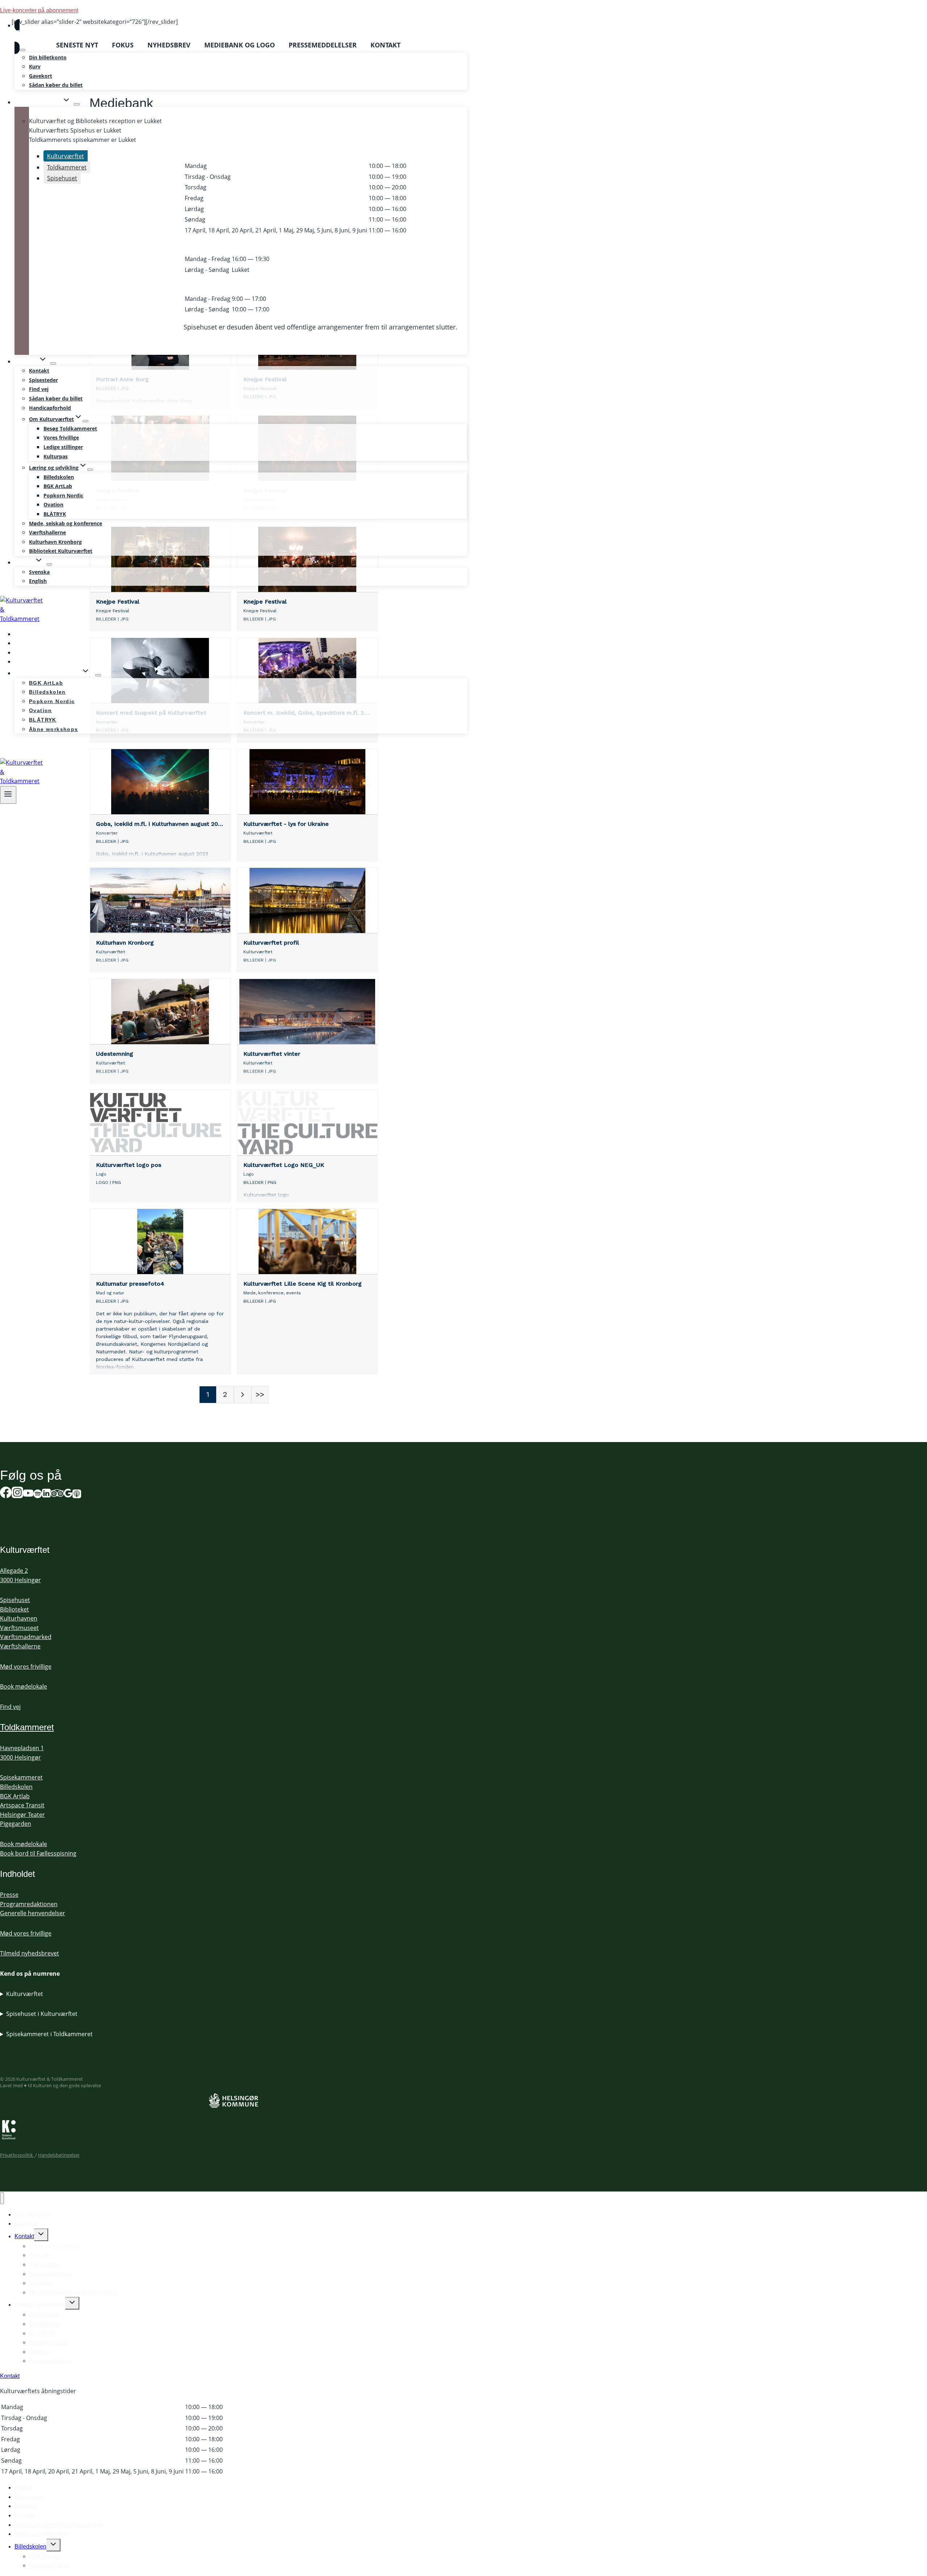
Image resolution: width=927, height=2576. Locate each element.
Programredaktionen (29, 1904)
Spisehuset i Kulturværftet (42, 2014)
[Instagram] (17, 1494)
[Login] (241, 37)
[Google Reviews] (68, 1494)
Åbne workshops (54, 729)
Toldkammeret (27, 1727)
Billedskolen (59, 477)
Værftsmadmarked (26, 1637)
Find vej (39, 389)
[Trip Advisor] (57, 1494)
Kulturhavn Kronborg (55, 542)
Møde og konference (55, 2246)
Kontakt (39, 371)
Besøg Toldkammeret (70, 428)
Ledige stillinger (63, 447)
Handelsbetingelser (59, 2155)
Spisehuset (15, 1600)
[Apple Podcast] (77, 1494)
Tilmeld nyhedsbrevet (30, 1953)
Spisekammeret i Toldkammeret (49, 2034)
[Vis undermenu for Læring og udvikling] (90, 470)
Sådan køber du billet (56, 85)
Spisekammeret (21, 1777)
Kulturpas (56, 456)
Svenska (39, 572)
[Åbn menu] (8, 795)
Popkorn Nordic (63, 495)
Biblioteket (14, 1609)
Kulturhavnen (19, 1618)
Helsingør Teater (22, 1815)
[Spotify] (10, 747)
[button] (29, 37)
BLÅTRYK (55, 514)
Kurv (35, 66)
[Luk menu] (2, 2198)
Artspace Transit (22, 1805)
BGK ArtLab (58, 486)
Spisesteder (43, 380)
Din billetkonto (48, 57)
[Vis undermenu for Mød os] (53, 364)
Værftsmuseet (19, 1628)
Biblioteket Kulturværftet (61, 551)
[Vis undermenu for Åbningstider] (77, 104)
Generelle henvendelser (33, 1913)
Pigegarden (16, 1824)
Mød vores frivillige (26, 1667)
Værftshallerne (47, 532)
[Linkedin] (46, 1494)
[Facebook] (6, 1494)
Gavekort (41, 76)
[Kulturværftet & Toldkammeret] (22, 619)
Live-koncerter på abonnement (39, 10)
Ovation (53, 505)
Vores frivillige (61, 438)
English (38, 581)
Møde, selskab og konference (66, 523)
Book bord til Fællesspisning (38, 1853)
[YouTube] (28, 1494)
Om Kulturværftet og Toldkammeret (73, 2292)
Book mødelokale (24, 1686)
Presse (9, 1895)
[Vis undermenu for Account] (22, 50)
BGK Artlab (15, 1796)
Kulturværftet (25, 1994)
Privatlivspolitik (18, 2155)
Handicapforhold (50, 408)
